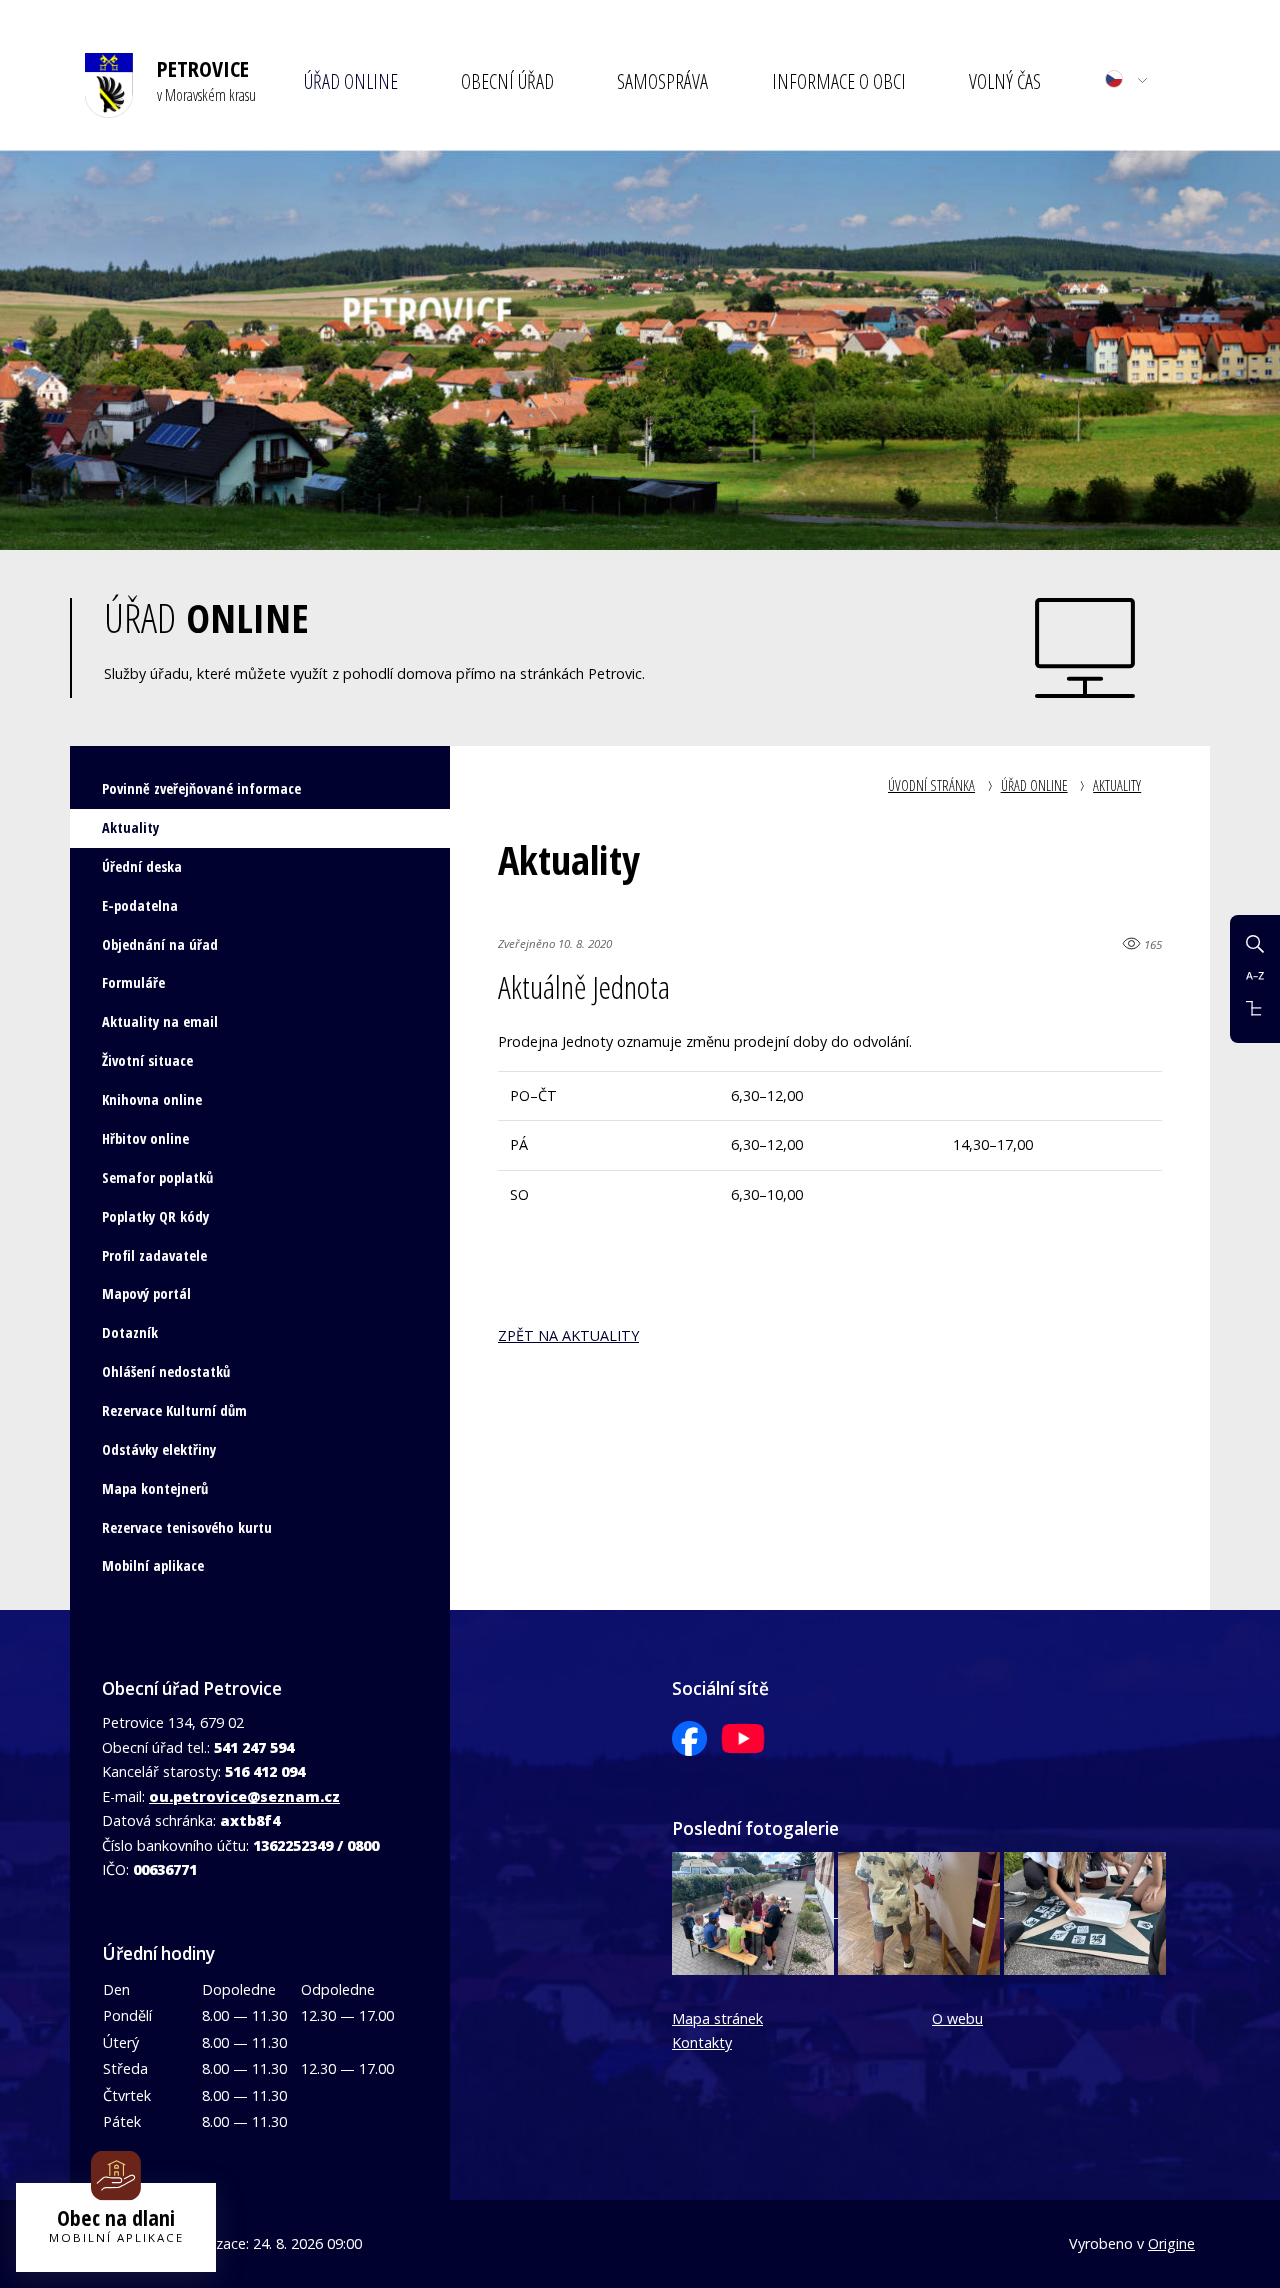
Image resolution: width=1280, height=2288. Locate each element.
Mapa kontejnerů (155, 1488)
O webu (957, 2018)
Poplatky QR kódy (155, 1216)
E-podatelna (140, 905)
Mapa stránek (717, 2018)
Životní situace (147, 1060)
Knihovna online (152, 1099)
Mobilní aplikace (153, 1565)
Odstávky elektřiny (159, 1449)
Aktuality (1117, 785)
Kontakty (702, 2042)
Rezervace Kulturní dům (174, 1410)
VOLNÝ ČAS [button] (1005, 81)
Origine (1171, 2243)
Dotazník (130, 1332)
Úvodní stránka (931, 785)
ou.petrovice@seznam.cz (244, 1796)
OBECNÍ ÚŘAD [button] (507, 81)
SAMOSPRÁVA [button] (662, 81)
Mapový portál (146, 1293)
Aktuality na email (160, 1021)
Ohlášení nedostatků (166, 1371)
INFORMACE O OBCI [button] (839, 81)
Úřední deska (142, 866)
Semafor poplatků (157, 1177)
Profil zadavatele (154, 1255)
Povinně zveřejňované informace (201, 788)
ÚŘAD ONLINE (1034, 785)
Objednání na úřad (160, 944)
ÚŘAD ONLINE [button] (351, 81)
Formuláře (133, 982)
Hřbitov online (145, 1138)
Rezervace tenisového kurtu (187, 1527)
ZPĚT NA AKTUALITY (568, 1335)
